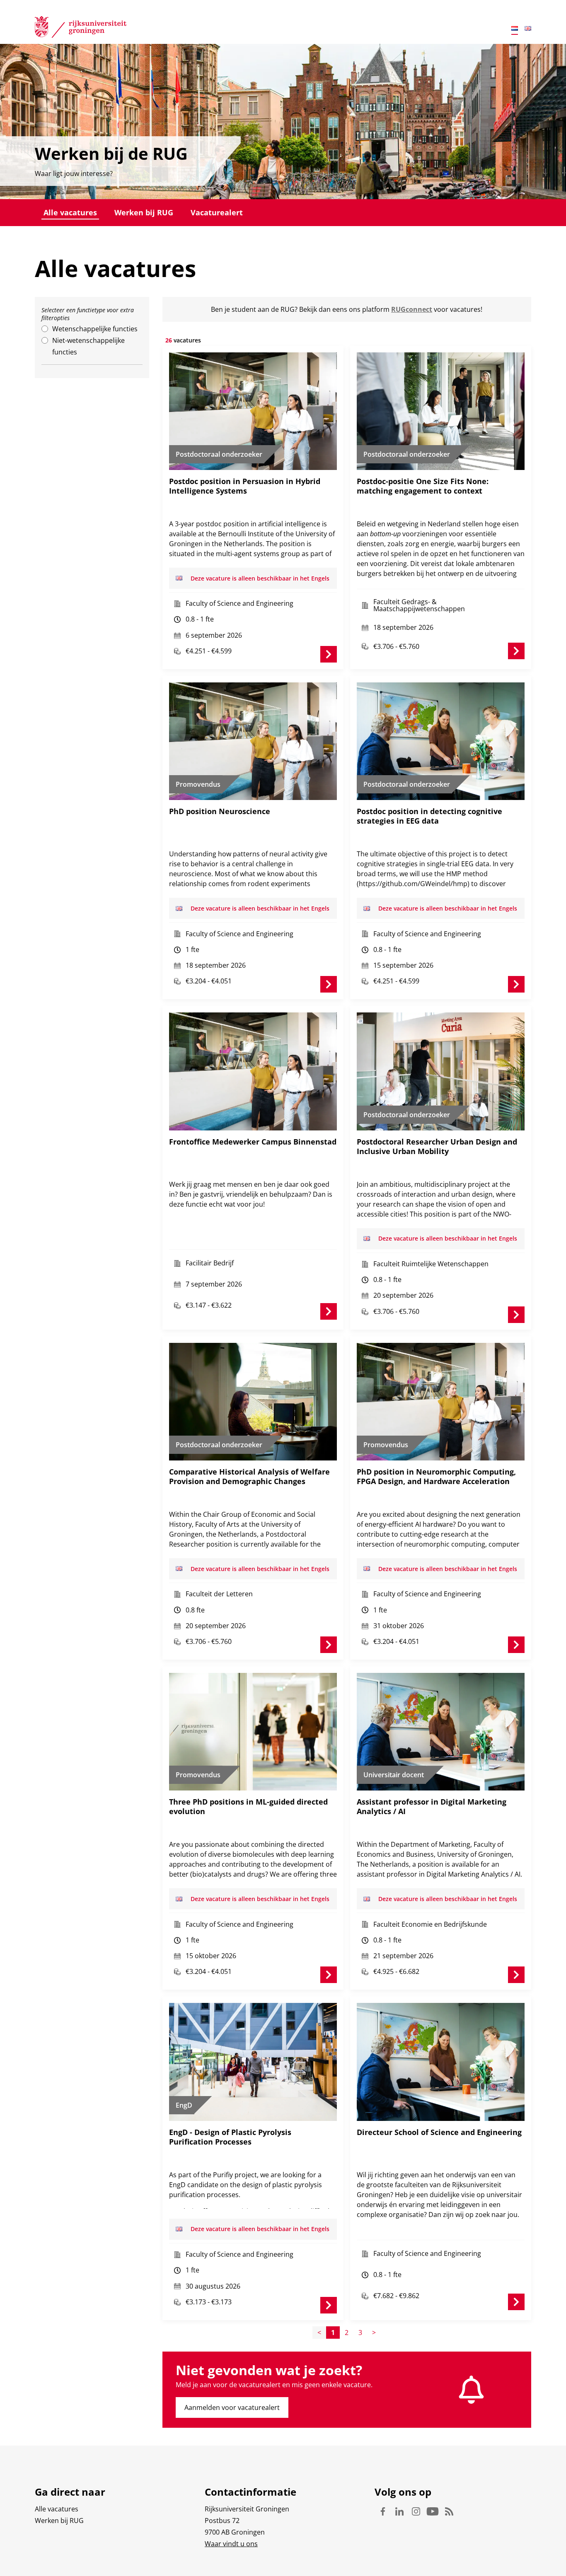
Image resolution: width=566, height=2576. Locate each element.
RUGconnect (412, 309)
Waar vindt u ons (231, 2544)
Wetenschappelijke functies (95, 329)
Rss (449, 2511)
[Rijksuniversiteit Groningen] (81, 29)
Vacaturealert (217, 212)
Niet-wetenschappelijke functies (88, 346)
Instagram (416, 2511)
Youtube (433, 2511)
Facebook (383, 2511)
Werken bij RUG (144, 212)
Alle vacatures (70, 212)
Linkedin (399, 2511)
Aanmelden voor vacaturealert (232, 2407)
